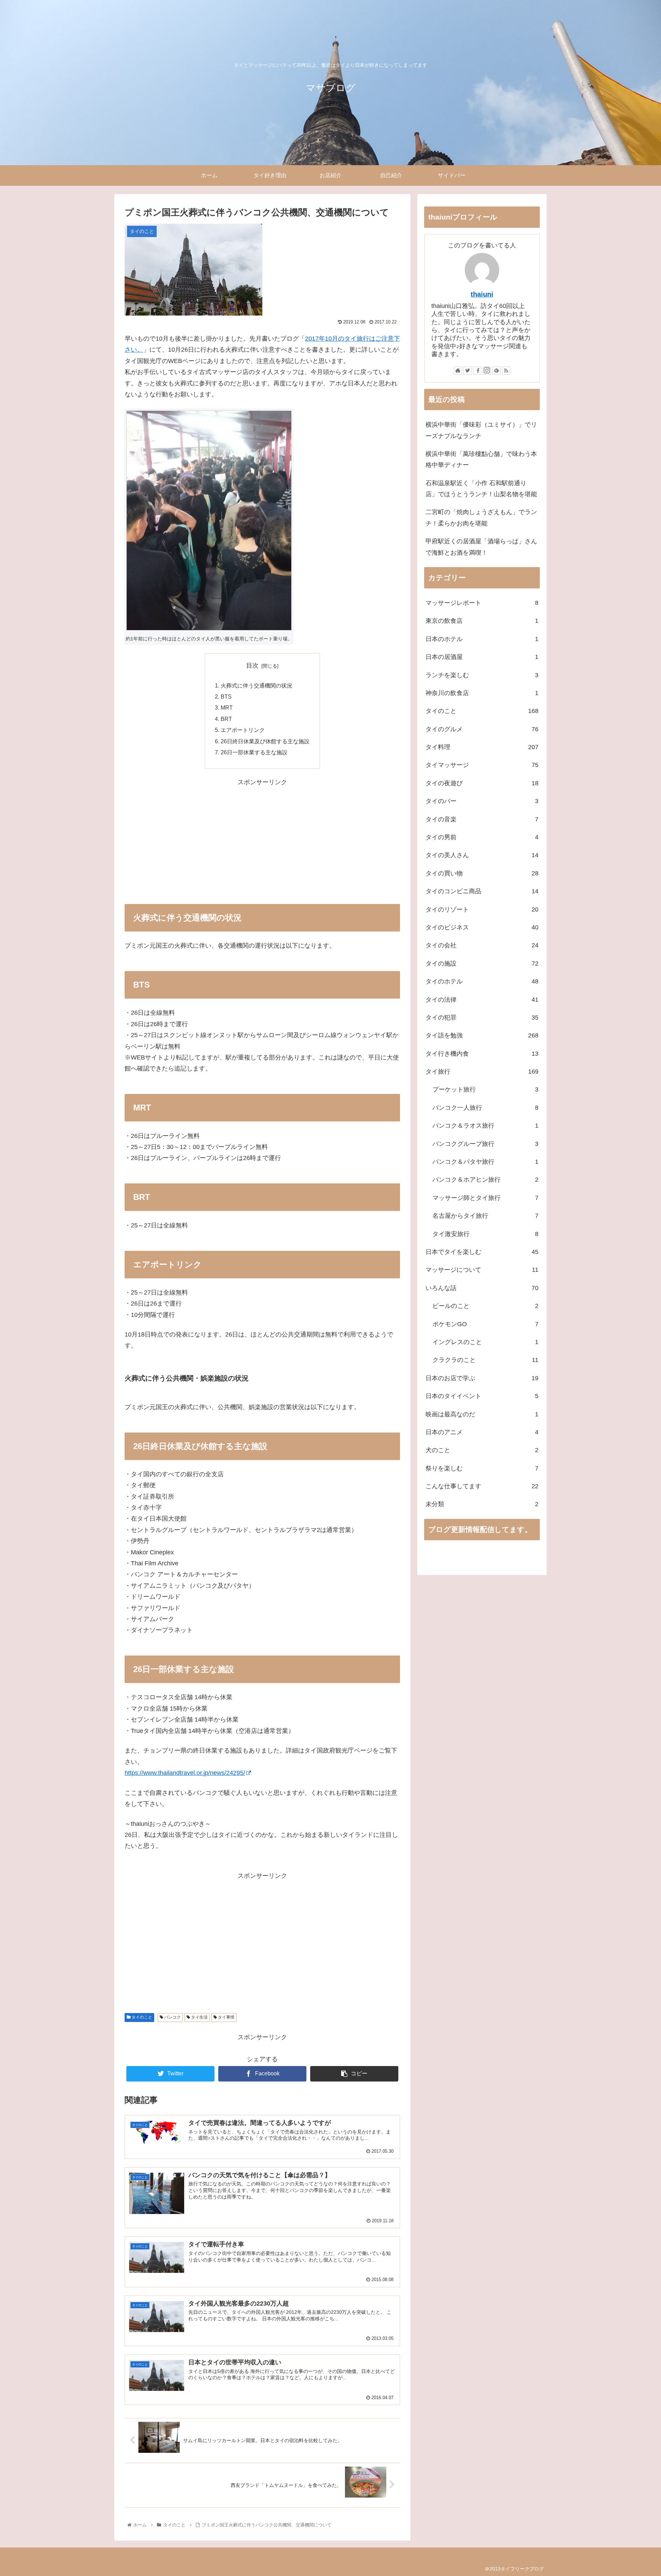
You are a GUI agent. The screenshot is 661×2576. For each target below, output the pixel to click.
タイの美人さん (482, 855)
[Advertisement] (262, 836)
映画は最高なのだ (482, 1414)
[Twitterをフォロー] (468, 371)
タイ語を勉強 (482, 1035)
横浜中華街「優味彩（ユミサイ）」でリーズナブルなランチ (481, 430)
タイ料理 (482, 747)
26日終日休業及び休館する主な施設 (265, 741)
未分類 (482, 1504)
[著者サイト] (458, 371)
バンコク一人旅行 (485, 1108)
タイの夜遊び (482, 783)
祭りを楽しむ (482, 1468)
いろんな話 (482, 1288)
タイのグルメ (482, 729)
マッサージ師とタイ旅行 (485, 1198)
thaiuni (482, 294)
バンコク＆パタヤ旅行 (485, 1162)
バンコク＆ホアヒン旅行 (485, 1180)
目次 (252, 666)
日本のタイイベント (482, 1396)
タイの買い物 (482, 873)
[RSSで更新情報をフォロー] (506, 371)
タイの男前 (482, 837)
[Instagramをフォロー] (487, 371)
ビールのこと (485, 1306)
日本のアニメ (482, 1432)
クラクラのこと (485, 1360)
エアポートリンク (243, 730)
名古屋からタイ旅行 (485, 1216)
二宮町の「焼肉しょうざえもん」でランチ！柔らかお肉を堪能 (481, 518)
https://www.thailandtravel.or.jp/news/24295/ (185, 1773)
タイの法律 (482, 1000)
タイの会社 (482, 945)
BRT (226, 719)
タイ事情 (226, 2017)
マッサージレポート (482, 603)
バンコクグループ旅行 (485, 1144)
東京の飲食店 (482, 621)
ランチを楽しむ (482, 675)
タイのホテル (482, 981)
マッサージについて (482, 1270)
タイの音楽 (482, 819)
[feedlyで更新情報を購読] (496, 371)
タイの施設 (482, 964)
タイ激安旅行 (485, 1234)
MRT (227, 707)
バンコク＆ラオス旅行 (485, 1126)
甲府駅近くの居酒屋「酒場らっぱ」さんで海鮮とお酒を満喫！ (481, 547)
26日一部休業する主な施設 (254, 752)
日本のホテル (482, 639)
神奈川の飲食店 (482, 693)
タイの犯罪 (482, 1018)
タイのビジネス (482, 927)
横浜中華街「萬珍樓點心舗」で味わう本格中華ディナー (481, 459)
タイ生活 (199, 2017)
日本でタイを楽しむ (482, 1252)
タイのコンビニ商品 (482, 891)
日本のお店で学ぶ (482, 1378)
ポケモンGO (485, 1324)
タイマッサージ (482, 765)
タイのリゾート (482, 909)
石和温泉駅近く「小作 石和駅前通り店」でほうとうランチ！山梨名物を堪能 (481, 489)
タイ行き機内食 (482, 1054)
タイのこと (141, 2017)
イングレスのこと (485, 1342)
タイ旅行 (482, 1072)
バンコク (172, 2017)
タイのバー (482, 801)
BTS (226, 696)
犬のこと (482, 1450)
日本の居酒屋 (482, 657)
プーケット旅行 (485, 1089)
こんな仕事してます (482, 1486)
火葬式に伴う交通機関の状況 (256, 685)
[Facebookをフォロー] (477, 371)
